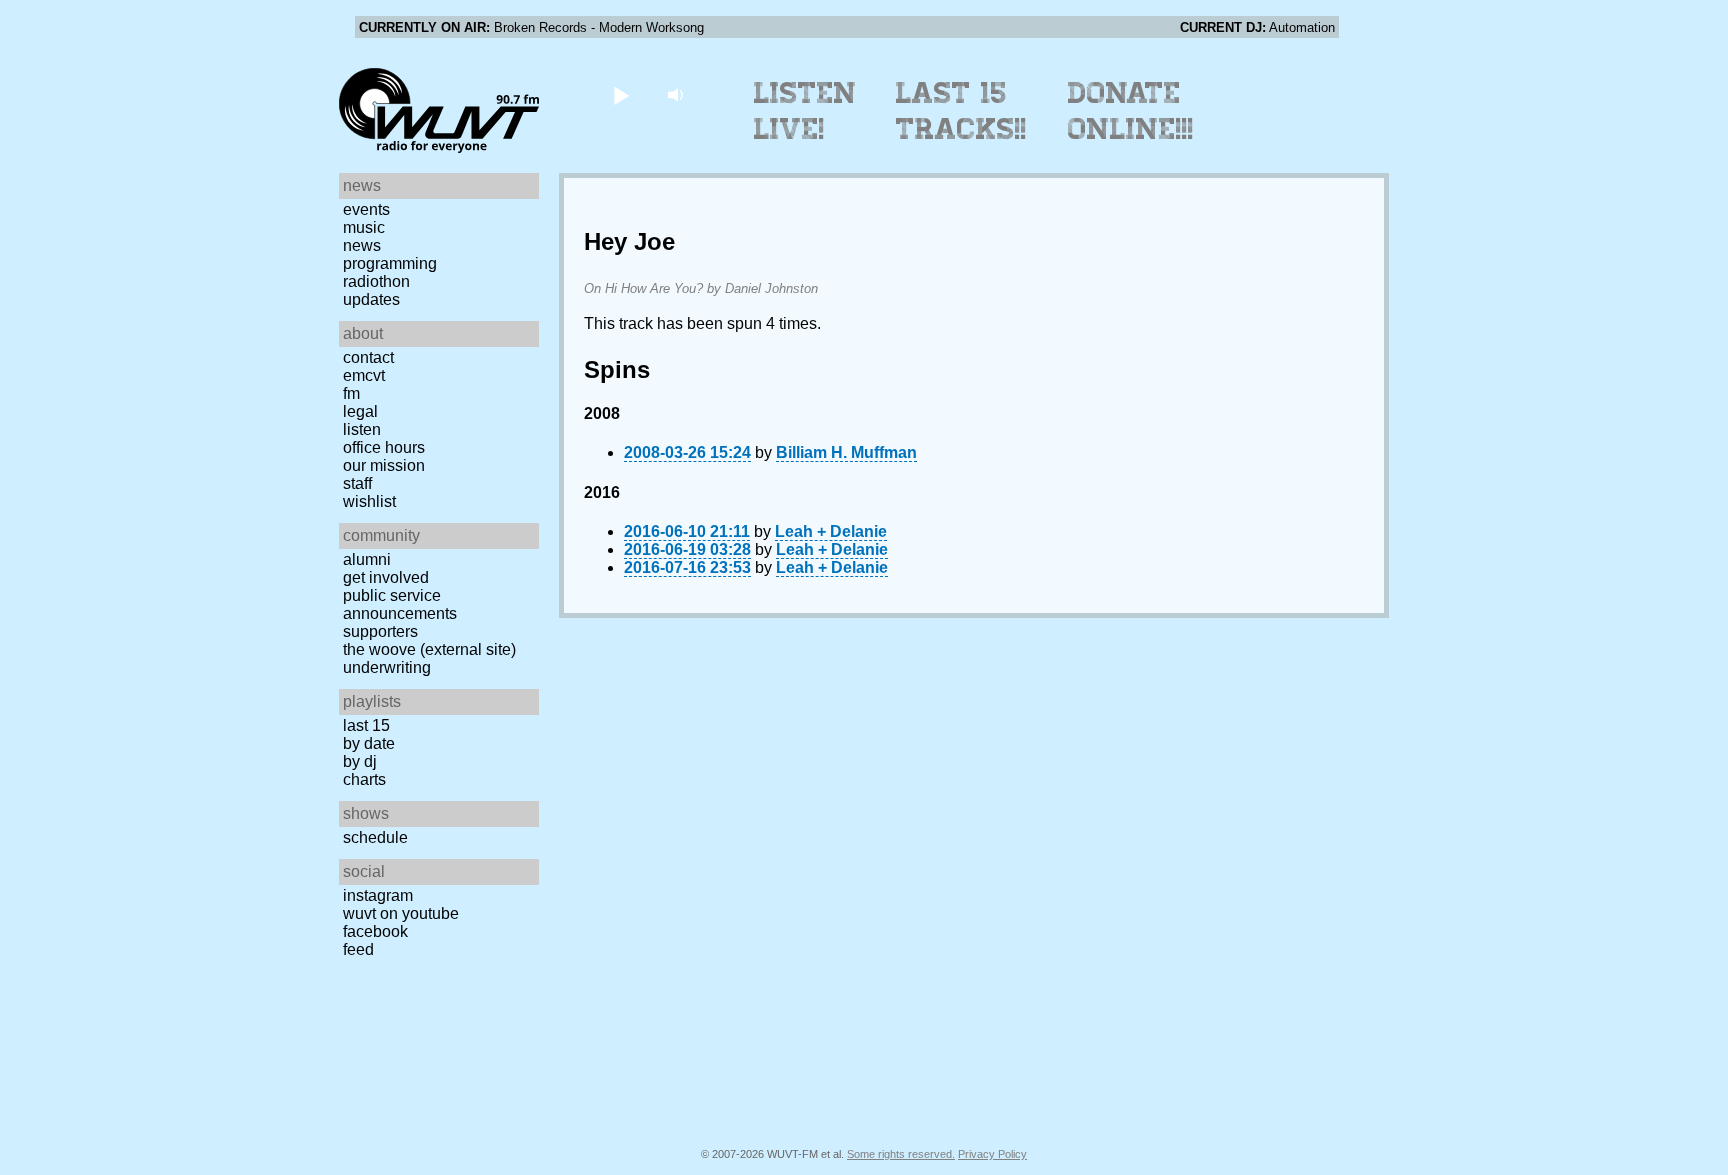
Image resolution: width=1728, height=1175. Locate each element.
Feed (358, 949)
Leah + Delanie (831, 531)
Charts (364, 779)
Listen (362, 429)
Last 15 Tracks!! (961, 111)
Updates (371, 299)
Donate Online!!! (1131, 111)
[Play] (620, 94)
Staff (357, 483)
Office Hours (384, 447)
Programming (390, 263)
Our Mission (384, 465)
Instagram (378, 895)
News (362, 245)
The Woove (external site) (429, 649)
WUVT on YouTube (401, 913)
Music (364, 227)
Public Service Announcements (400, 604)
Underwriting (387, 667)
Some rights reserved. (901, 1154)
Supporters (380, 631)
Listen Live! (805, 111)
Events (366, 209)
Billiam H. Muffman (846, 452)
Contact (368, 357)
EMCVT (364, 375)
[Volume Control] (677, 94)
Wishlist (369, 501)
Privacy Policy (992, 1154)
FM (351, 393)
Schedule (375, 837)
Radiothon (376, 281)
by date (369, 743)
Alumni (367, 559)
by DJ (360, 761)
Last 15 (366, 725)
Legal (360, 411)
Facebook (375, 931)
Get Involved (386, 577)
